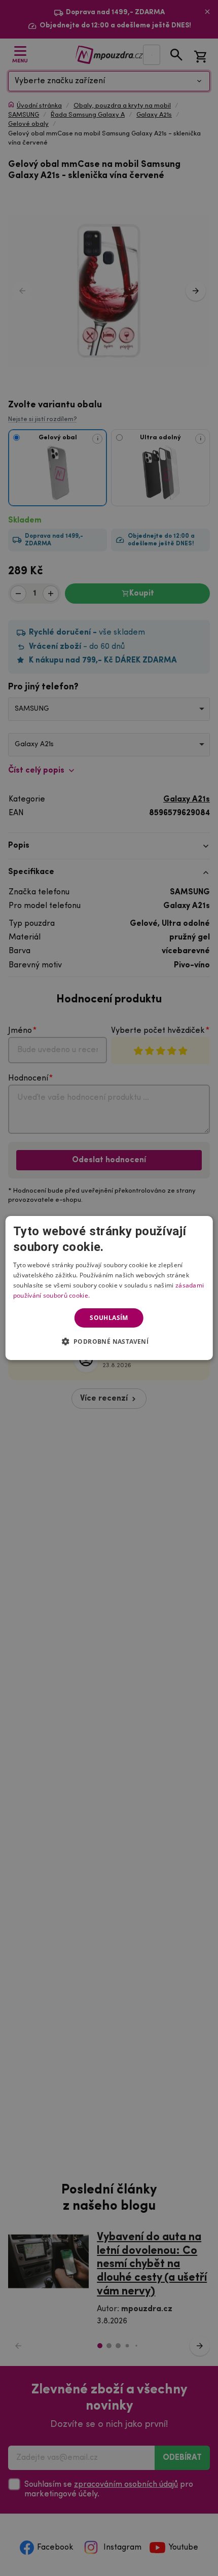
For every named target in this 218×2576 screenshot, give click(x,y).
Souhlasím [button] (109, 1318)
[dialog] (109, 1288)
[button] (109, 1341)
